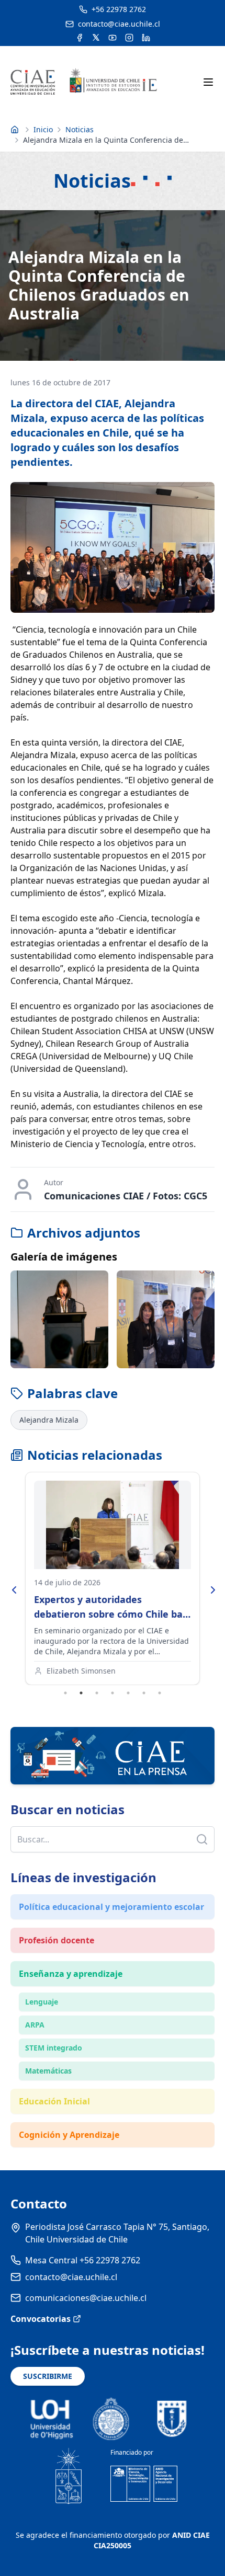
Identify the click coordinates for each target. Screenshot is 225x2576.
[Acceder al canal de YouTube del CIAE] (113, 38)
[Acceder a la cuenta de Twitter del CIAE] (96, 38)
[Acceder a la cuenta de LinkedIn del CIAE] (146, 38)
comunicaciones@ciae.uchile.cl (86, 2298)
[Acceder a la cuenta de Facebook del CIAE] (80, 38)
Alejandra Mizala (49, 1420)
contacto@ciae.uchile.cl (71, 2277)
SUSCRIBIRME (48, 2376)
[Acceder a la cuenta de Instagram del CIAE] (129, 38)
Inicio (43, 129)
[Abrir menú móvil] (208, 82)
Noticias (80, 129)
